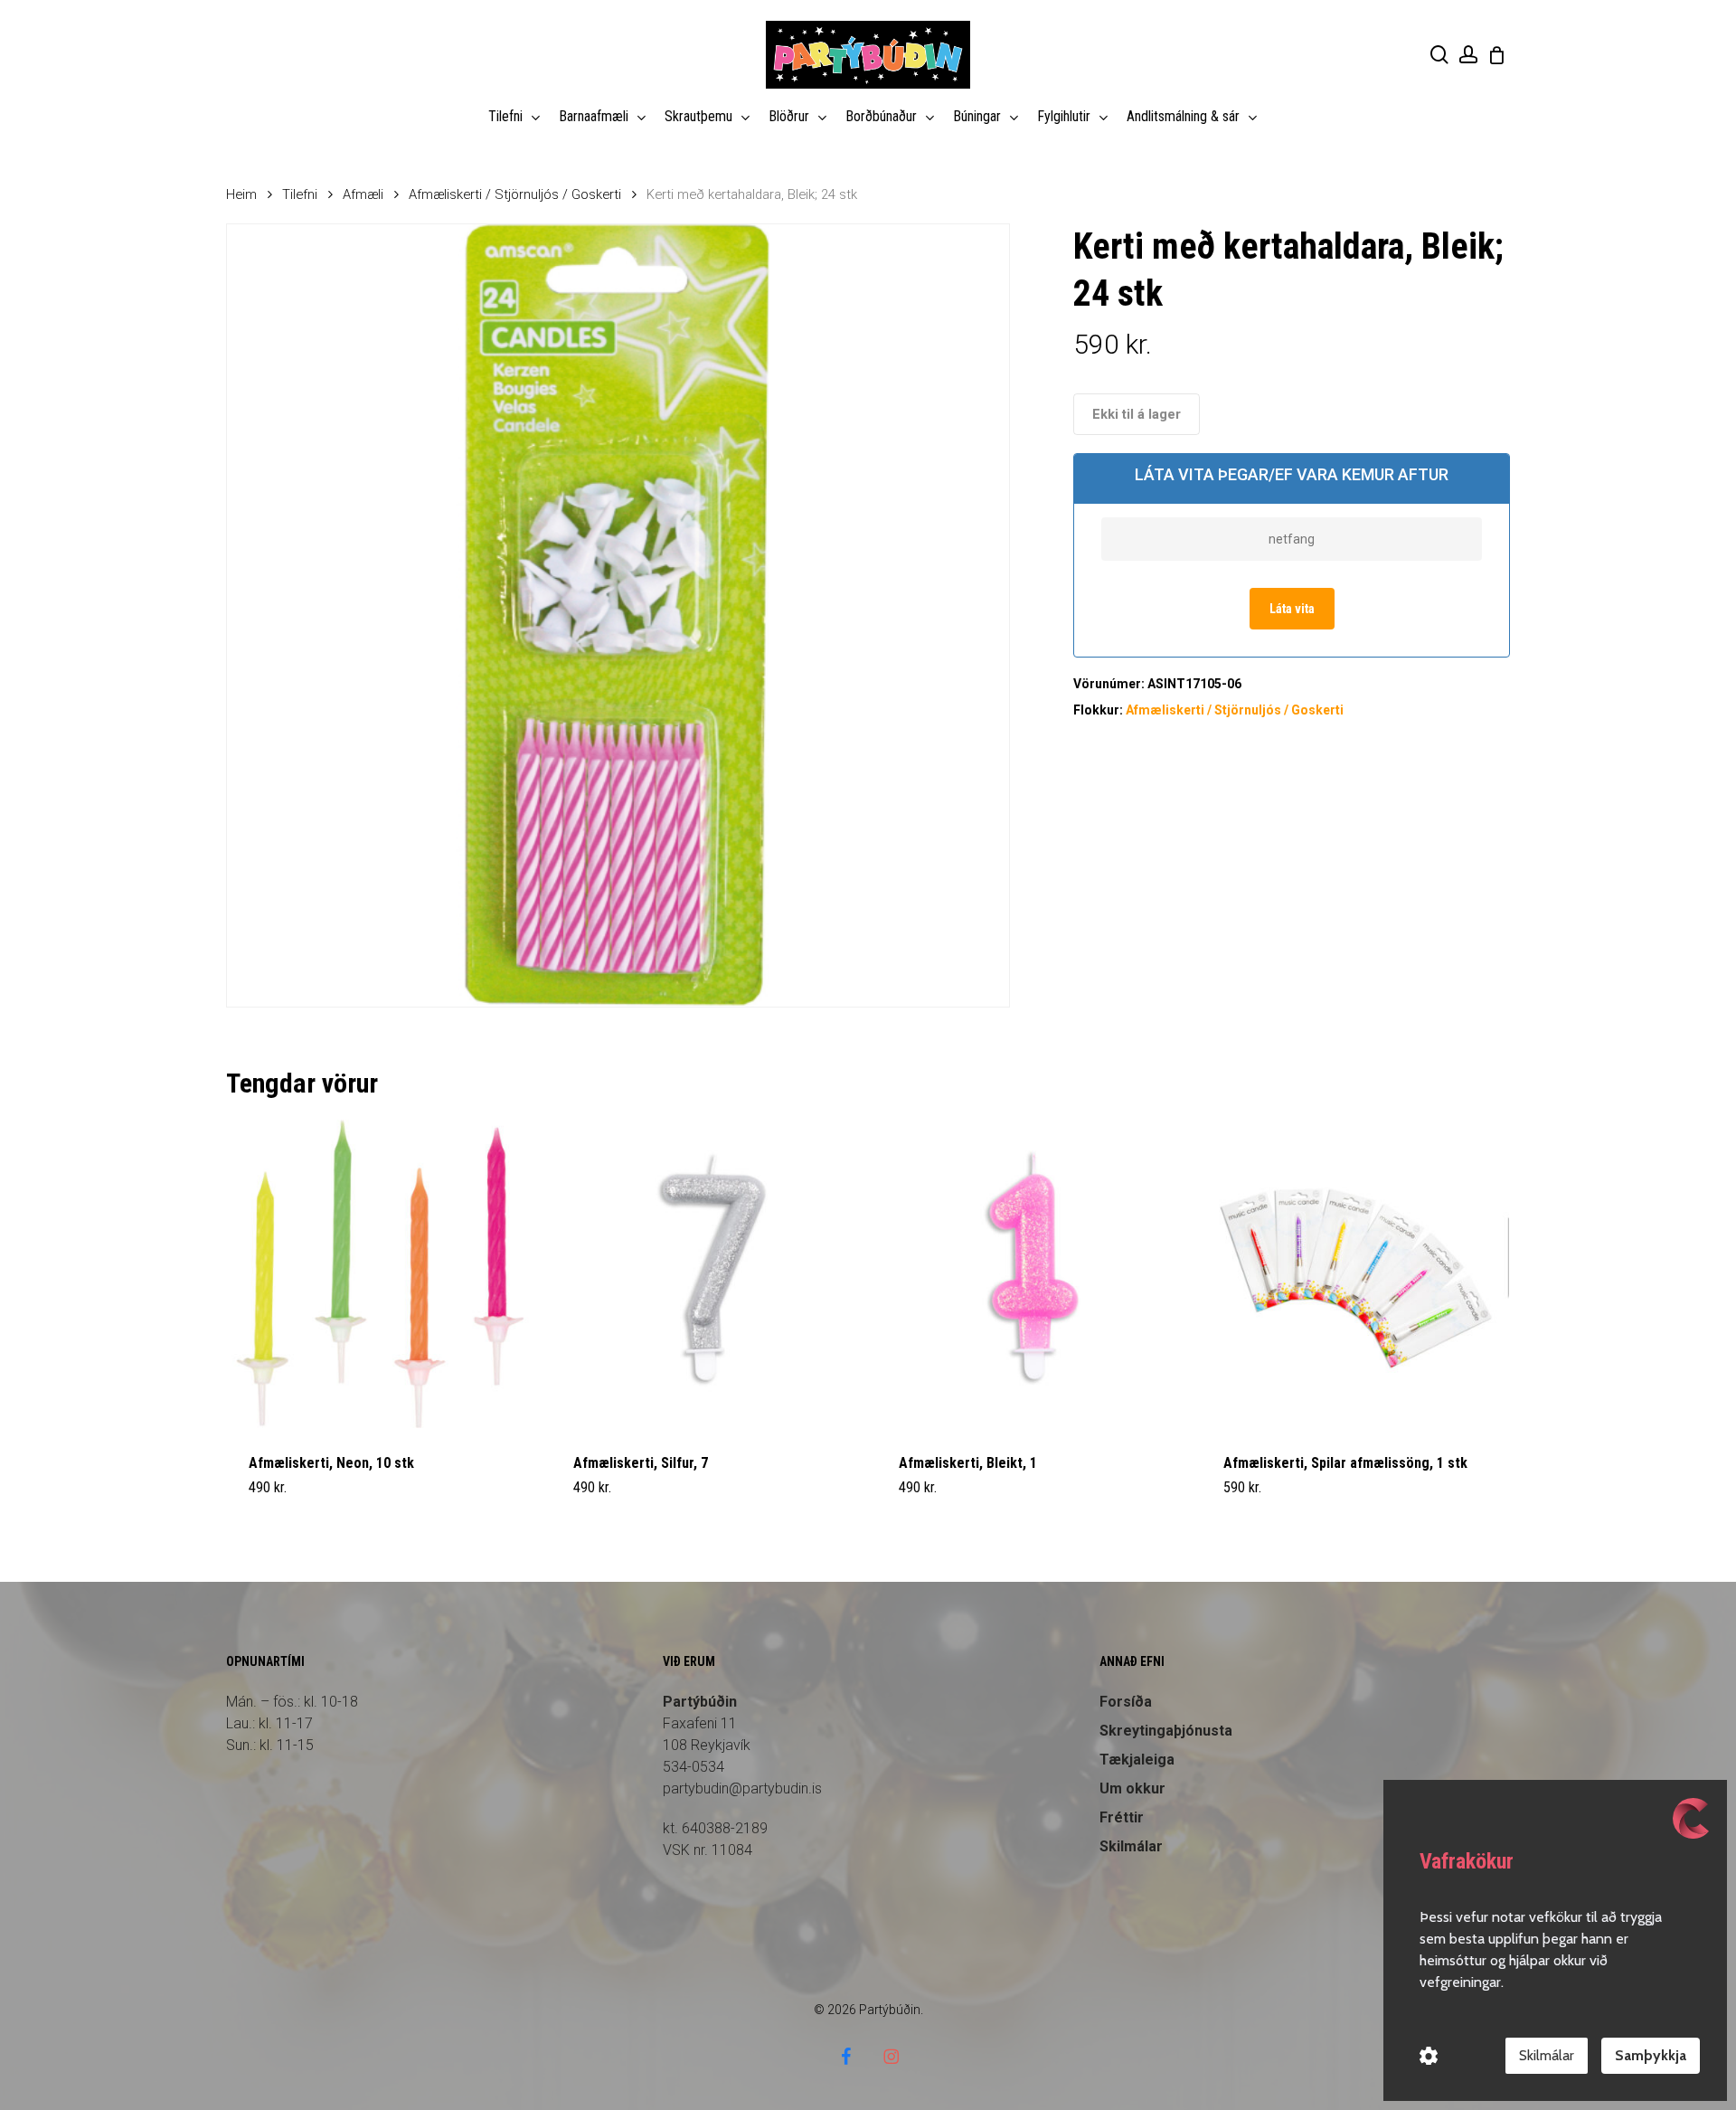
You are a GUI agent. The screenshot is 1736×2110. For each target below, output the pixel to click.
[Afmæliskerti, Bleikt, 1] (1030, 1274)
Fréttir (1122, 1817)
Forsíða (1126, 1702)
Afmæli (363, 194)
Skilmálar (1131, 1846)
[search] (1439, 55)
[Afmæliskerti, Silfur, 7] (705, 1274)
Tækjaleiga (1137, 1760)
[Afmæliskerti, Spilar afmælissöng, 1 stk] (1355, 1274)
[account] (1468, 55)
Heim (241, 194)
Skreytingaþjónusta (1166, 1731)
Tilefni (300, 194)
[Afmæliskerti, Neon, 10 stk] (380, 1274)
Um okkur (1132, 1788)
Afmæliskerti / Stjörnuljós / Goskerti (515, 194)
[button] (291, 1499)
